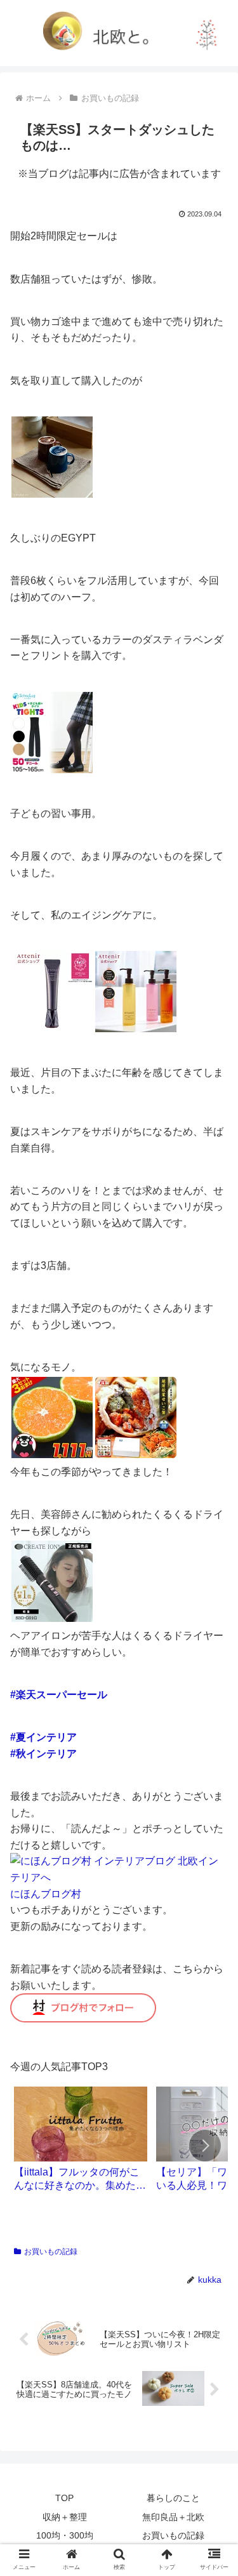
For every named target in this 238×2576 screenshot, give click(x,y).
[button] (205, 2146)
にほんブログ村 (46, 1894)
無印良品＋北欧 (173, 2517)
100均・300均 (65, 2535)
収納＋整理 (65, 2517)
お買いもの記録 (51, 2252)
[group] (81, 2144)
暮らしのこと (173, 2498)
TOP (64, 2498)
